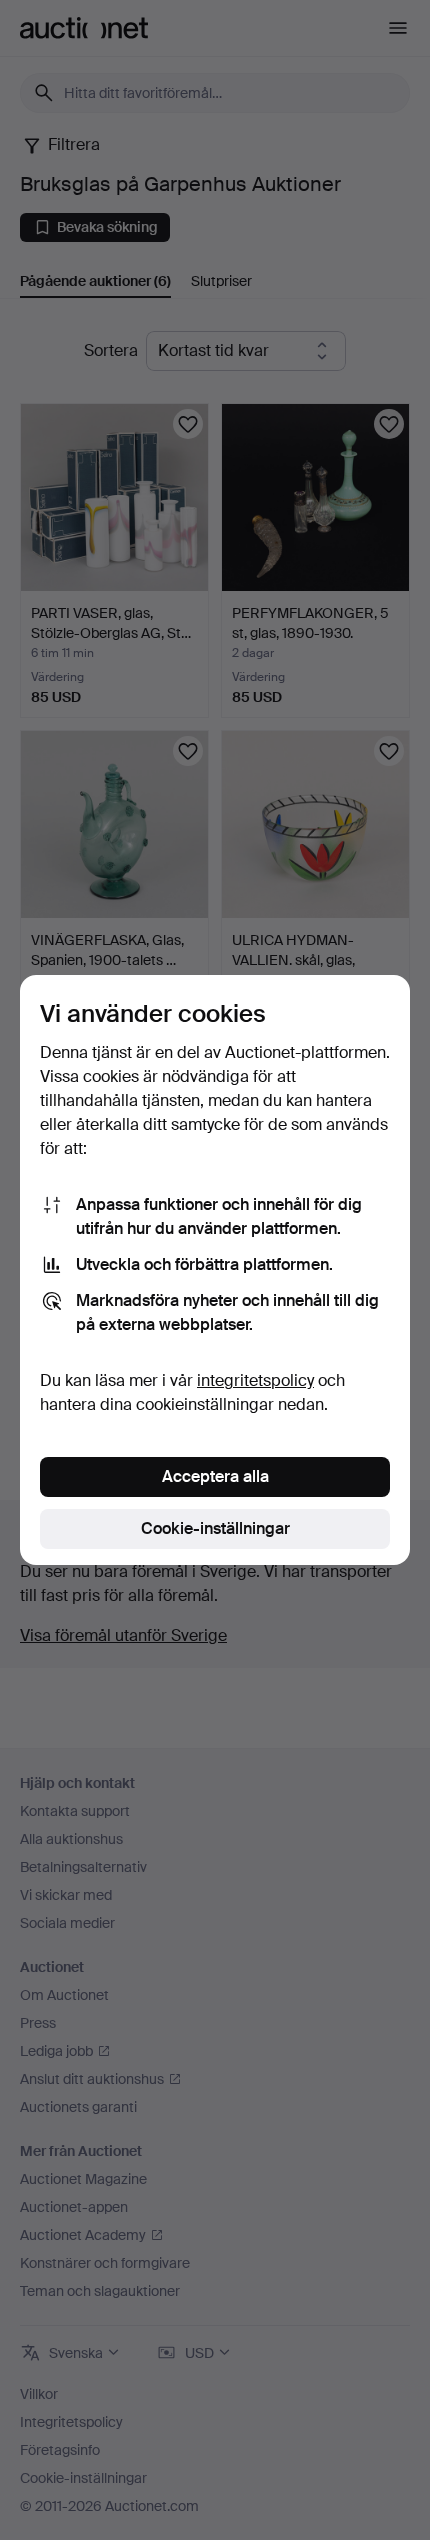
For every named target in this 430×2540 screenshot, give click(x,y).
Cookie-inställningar (215, 1528)
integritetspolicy (255, 1380)
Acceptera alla (215, 1476)
